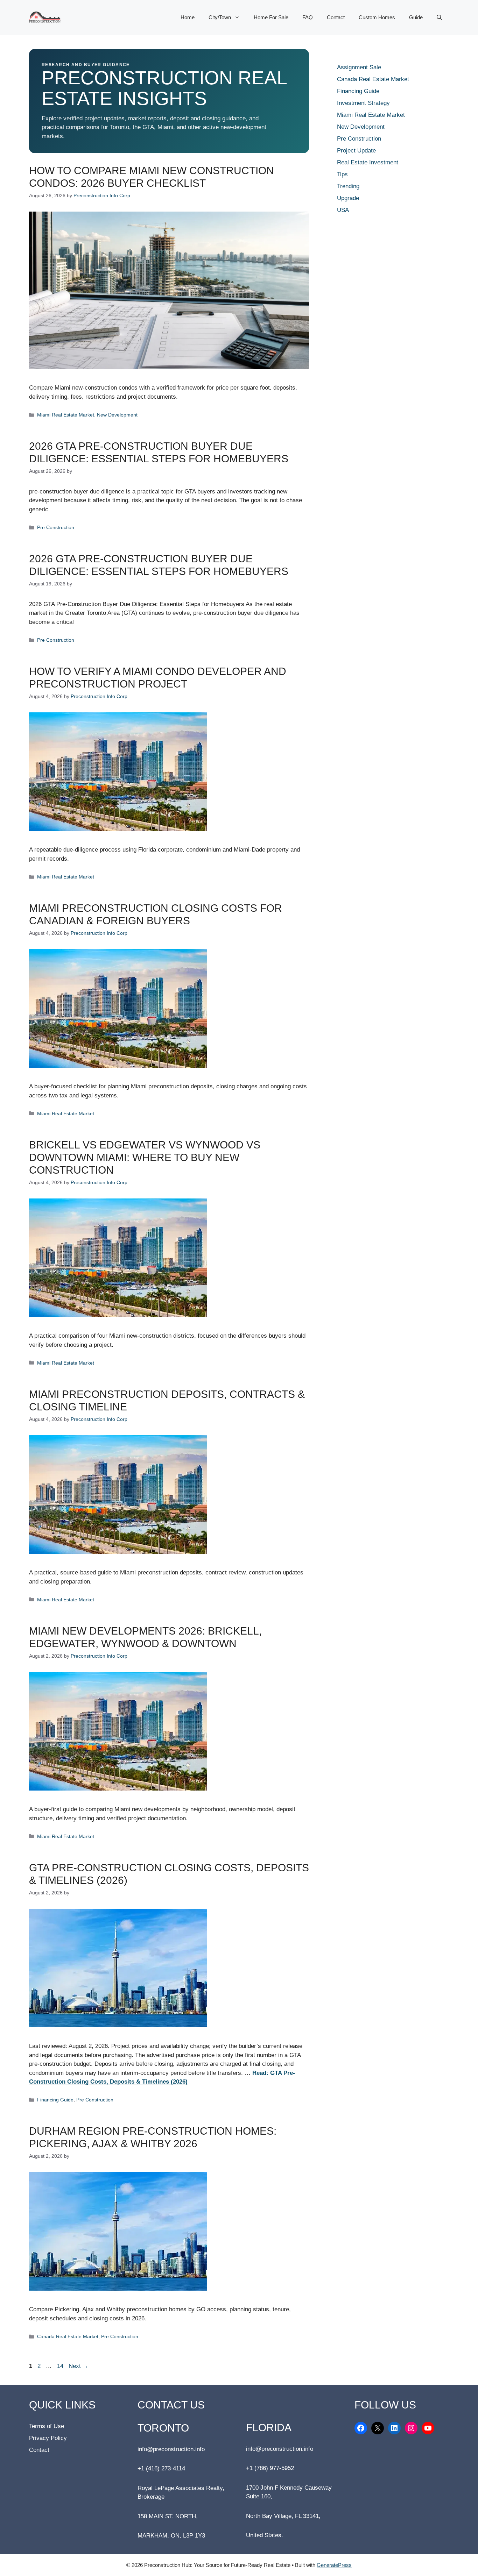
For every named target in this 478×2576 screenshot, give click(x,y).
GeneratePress (334, 2565)
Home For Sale (271, 17)
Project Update (356, 151)
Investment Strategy (363, 103)
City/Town (220, 17)
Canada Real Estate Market (68, 2336)
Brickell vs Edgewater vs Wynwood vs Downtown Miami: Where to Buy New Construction (145, 1157)
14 (61, 2366)
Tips (342, 174)
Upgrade (348, 198)
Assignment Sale (359, 67)
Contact (336, 17)
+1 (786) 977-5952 (270, 2468)
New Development (117, 415)
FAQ (308, 17)
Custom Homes (377, 17)
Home (188, 17)
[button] (439, 17)
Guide (416, 17)
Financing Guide (55, 2100)
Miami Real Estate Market (66, 415)
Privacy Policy (48, 2438)
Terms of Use (47, 2426)
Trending (348, 186)
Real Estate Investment (368, 162)
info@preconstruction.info (171, 2449)
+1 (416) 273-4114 (161, 2468)
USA (343, 210)
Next (79, 2366)
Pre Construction (56, 527)
